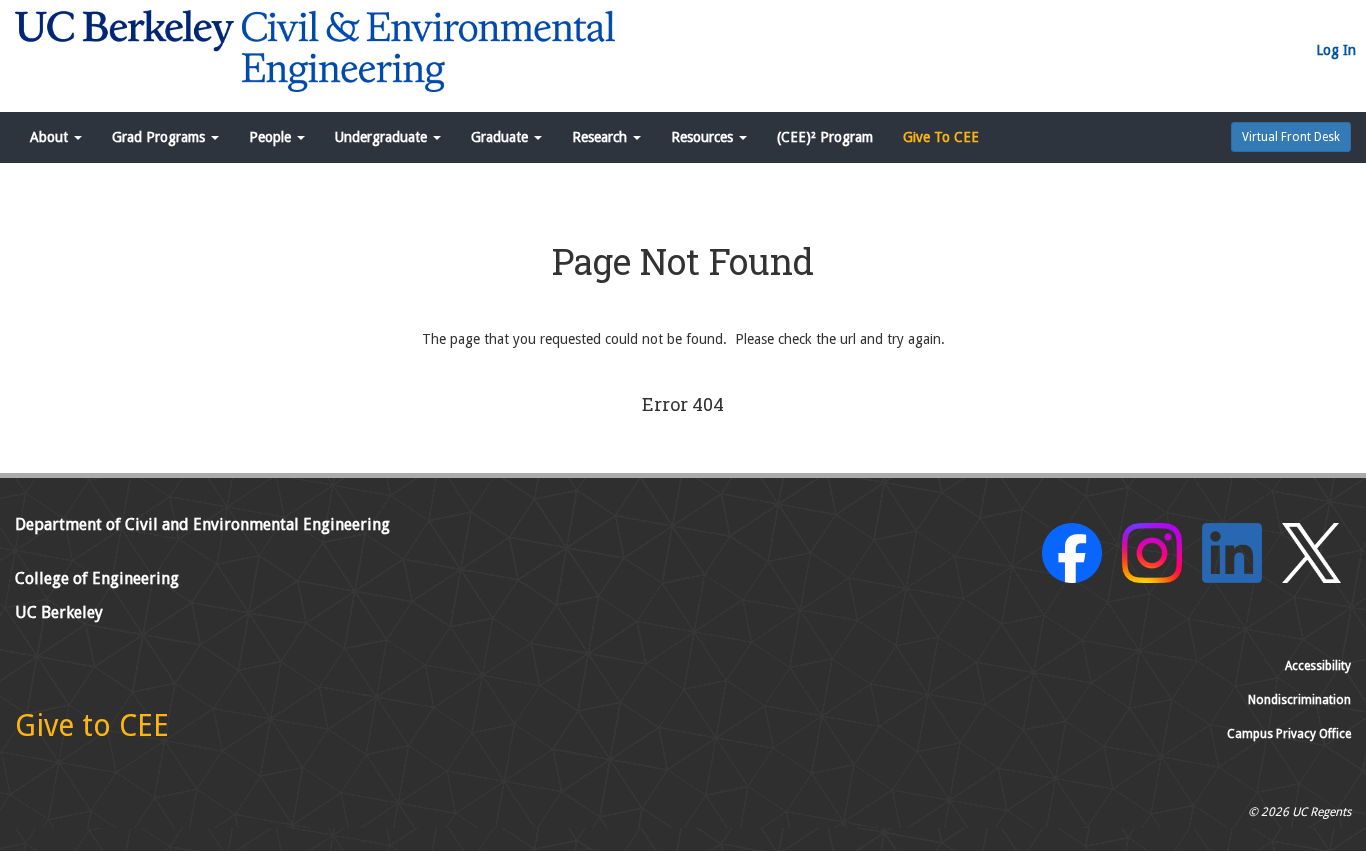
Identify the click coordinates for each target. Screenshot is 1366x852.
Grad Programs (160, 137)
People (272, 137)
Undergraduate (383, 137)
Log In (1336, 50)
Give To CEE (941, 137)
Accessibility (1318, 666)
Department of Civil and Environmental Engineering (202, 524)
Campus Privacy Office (1289, 734)
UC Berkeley (59, 612)
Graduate (501, 137)
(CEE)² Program (825, 137)
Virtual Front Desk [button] (1291, 137)
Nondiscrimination (1299, 700)
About (51, 137)
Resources (704, 137)
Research (601, 137)
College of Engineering (97, 578)
